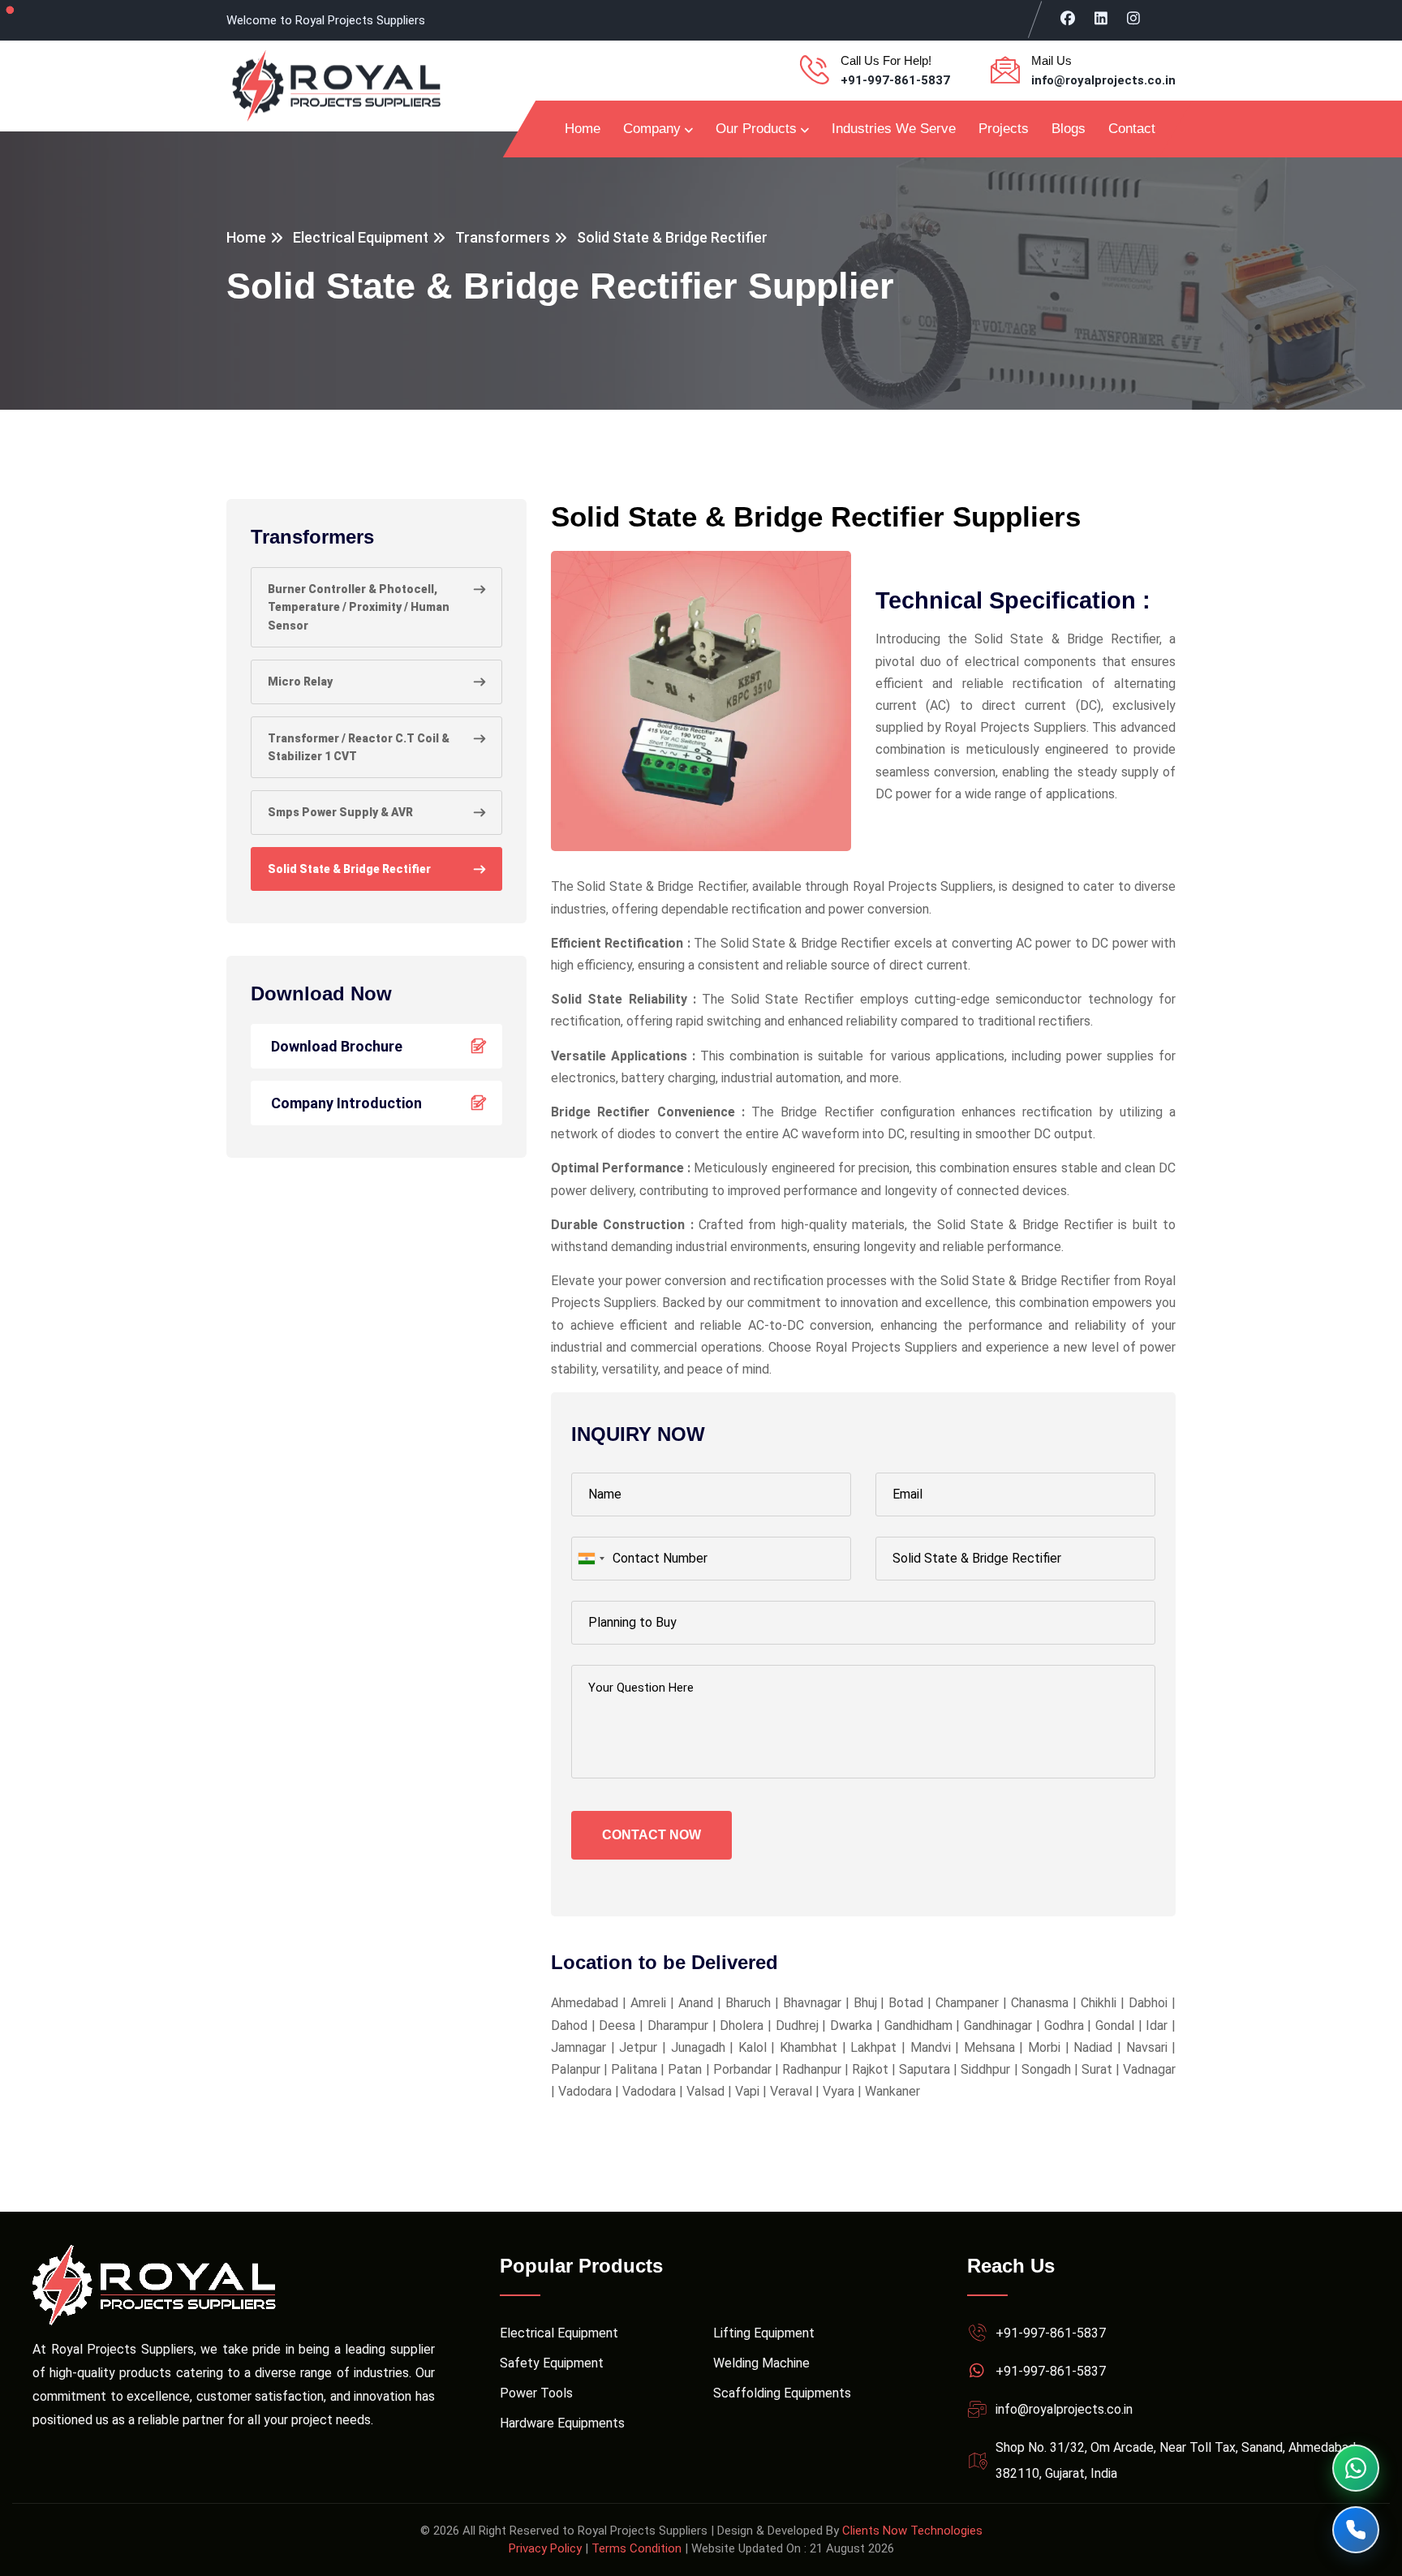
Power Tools (536, 2393)
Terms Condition (636, 2548)
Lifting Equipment (764, 2333)
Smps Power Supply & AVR (340, 812)
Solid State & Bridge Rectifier (349, 869)
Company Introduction (346, 1103)
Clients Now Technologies (912, 2531)
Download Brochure (337, 1046)
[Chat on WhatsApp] (1356, 2468)
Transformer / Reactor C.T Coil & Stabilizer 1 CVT (359, 747)
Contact (1132, 129)
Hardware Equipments (562, 2423)
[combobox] (591, 1559)
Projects (1004, 129)
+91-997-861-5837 (895, 80)
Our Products (756, 129)
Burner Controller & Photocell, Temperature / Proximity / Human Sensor (359, 607)
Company (652, 129)
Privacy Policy (545, 2548)
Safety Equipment (552, 2363)
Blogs (1069, 129)
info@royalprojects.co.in (1103, 80)
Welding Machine (761, 2363)
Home (583, 129)
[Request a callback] (1356, 2530)
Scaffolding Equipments (782, 2393)
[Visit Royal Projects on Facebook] (1068, 18)
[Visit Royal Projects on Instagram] (1134, 18)
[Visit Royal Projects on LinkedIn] (1101, 18)
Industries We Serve (894, 129)
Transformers (503, 237)
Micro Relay (300, 682)
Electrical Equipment (361, 237)
